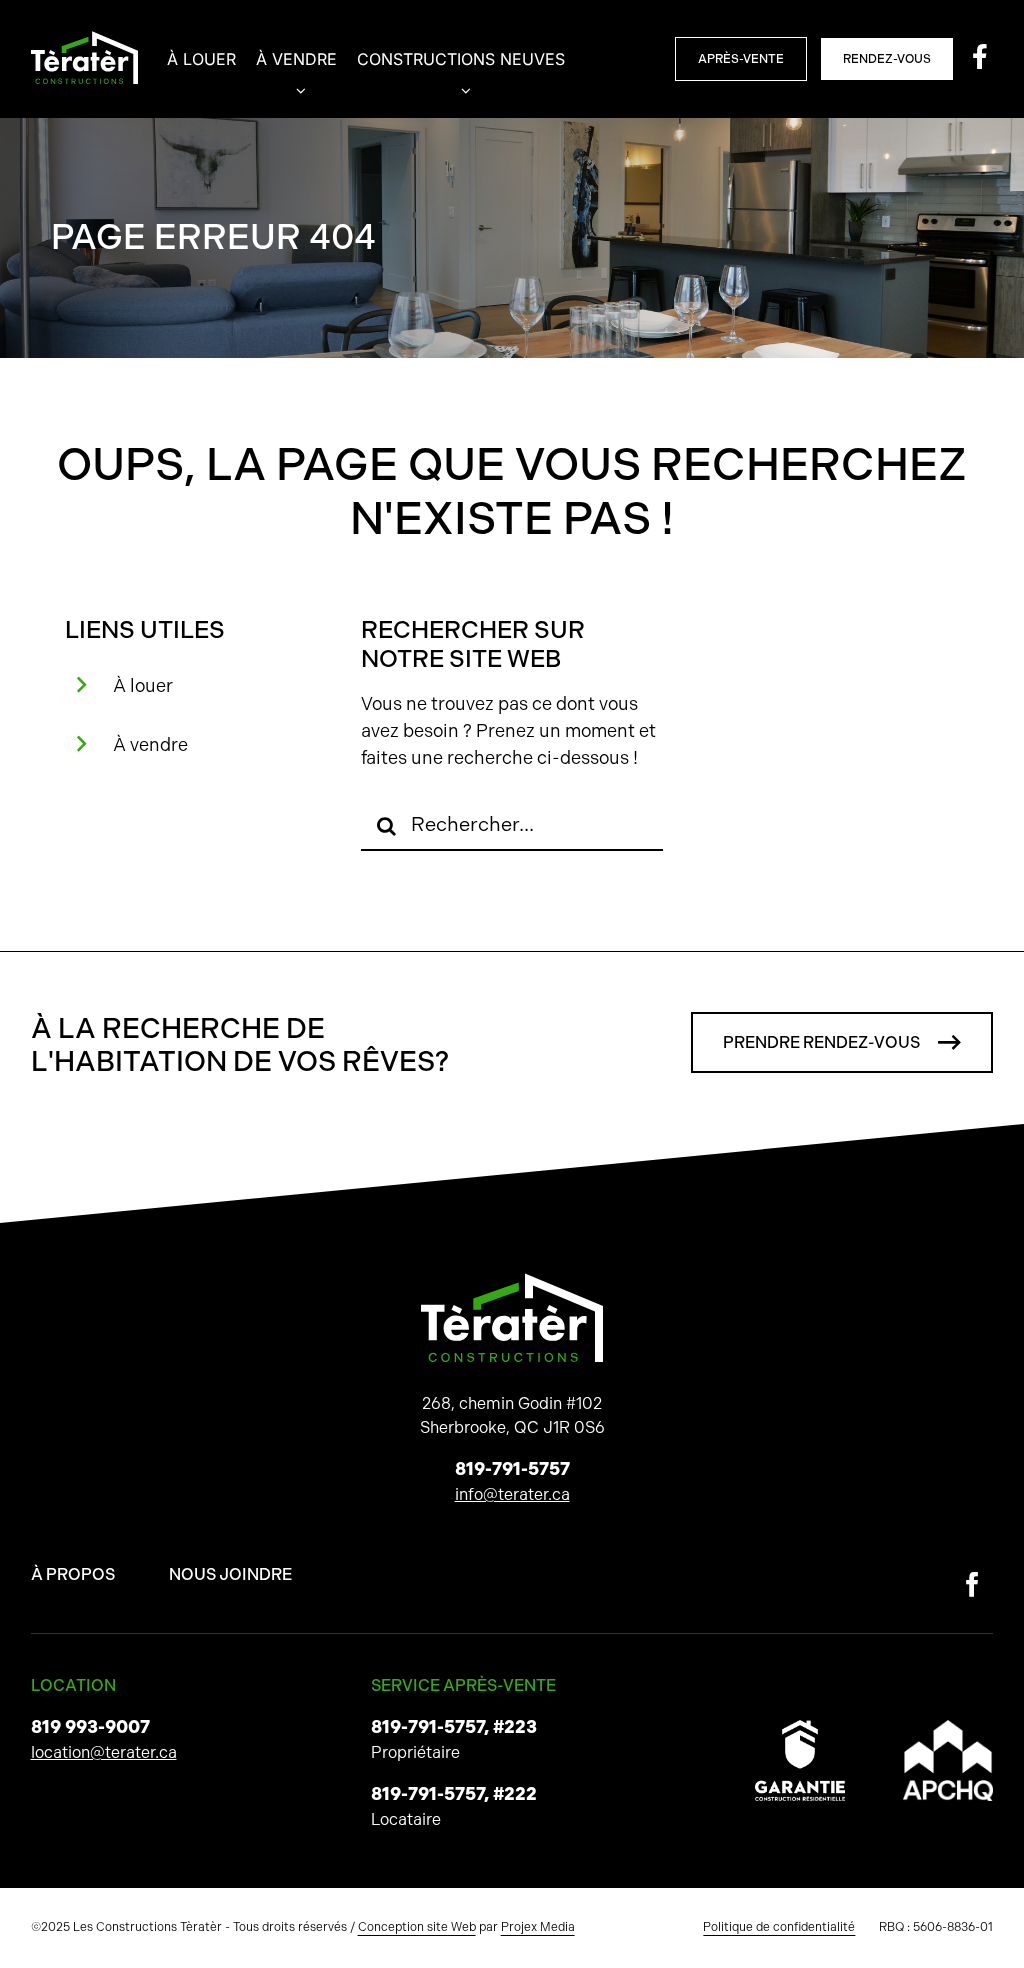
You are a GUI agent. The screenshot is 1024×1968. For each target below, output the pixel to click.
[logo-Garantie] (800, 1727)
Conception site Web (417, 1927)
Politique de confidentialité (779, 1927)
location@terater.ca (104, 1752)
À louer (143, 685)
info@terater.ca (512, 1494)
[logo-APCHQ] (948, 1727)
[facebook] (972, 1584)
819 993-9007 (90, 1727)
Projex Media (538, 1927)
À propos (73, 1574)
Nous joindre (230, 1574)
